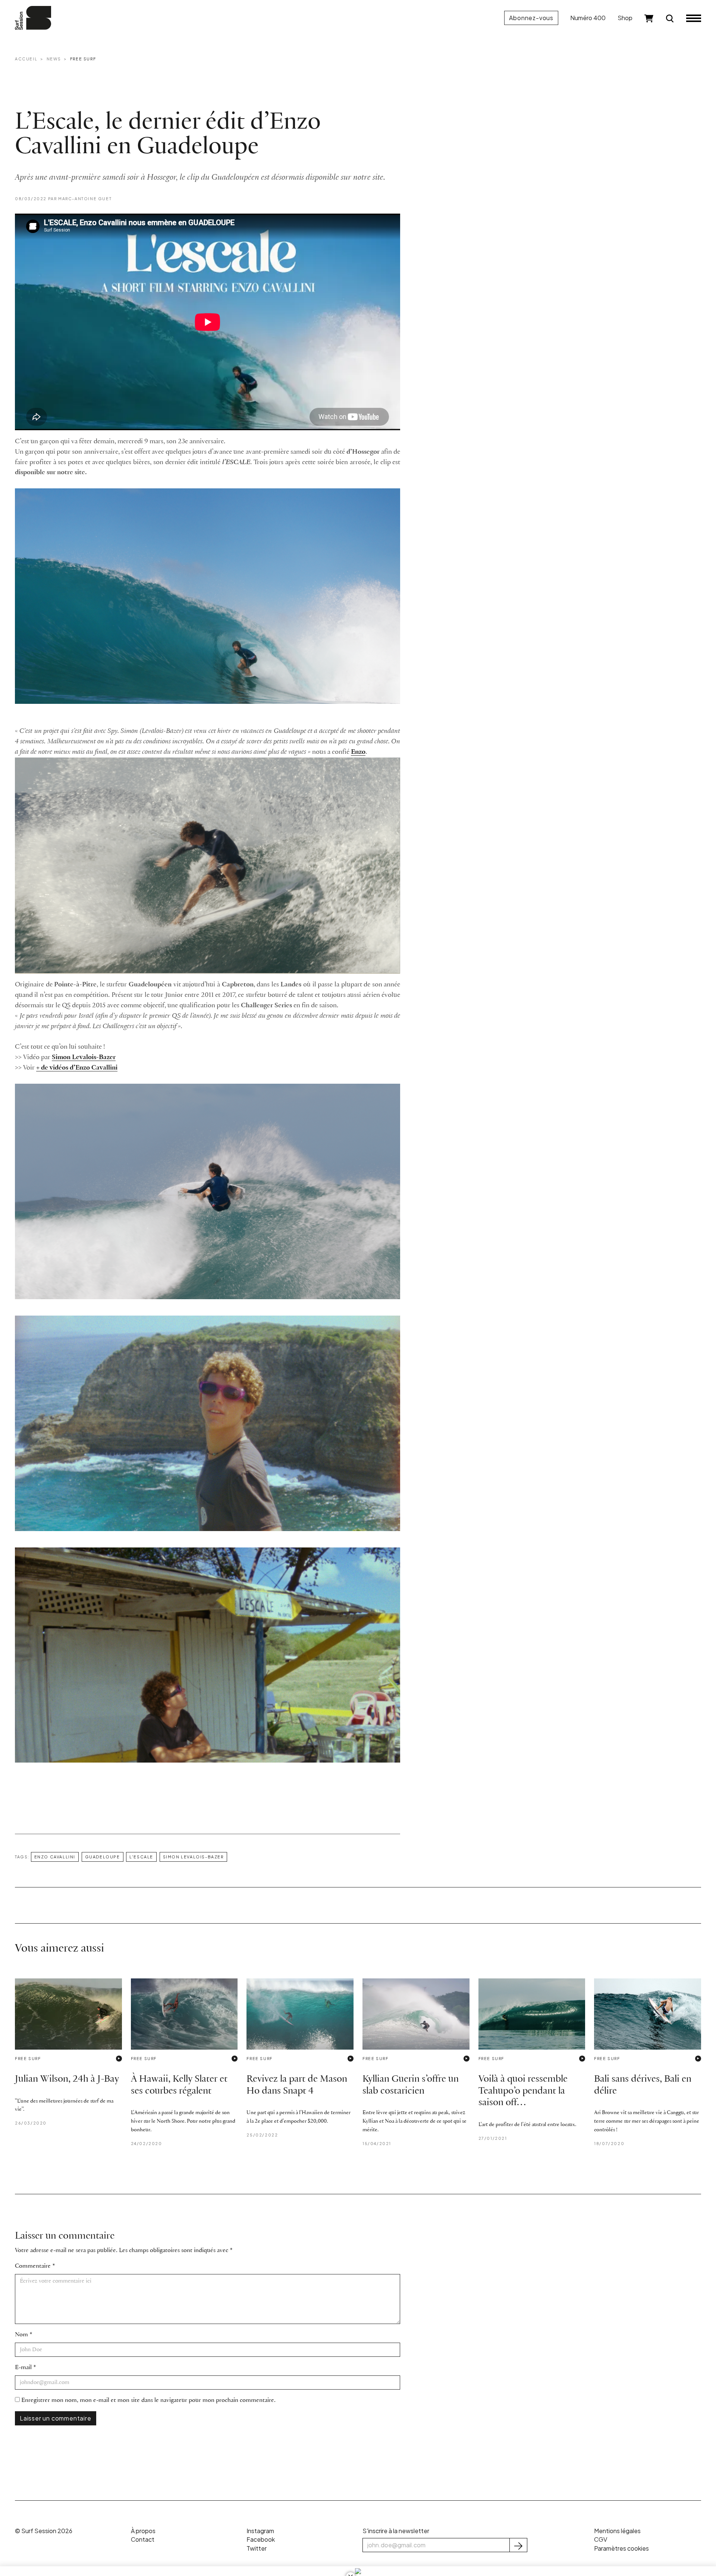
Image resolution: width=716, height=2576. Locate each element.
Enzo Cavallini (55, 1857)
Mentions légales (617, 2531)
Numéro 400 (588, 18)
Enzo (358, 752)
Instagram (260, 2531)
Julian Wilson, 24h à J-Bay (67, 2079)
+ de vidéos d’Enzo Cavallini (77, 1068)
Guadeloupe (103, 1857)
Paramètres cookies (621, 2548)
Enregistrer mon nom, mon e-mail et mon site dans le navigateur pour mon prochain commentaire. (148, 2400)
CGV (601, 2539)
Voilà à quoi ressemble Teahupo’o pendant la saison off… (523, 2091)
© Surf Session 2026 (44, 2531)
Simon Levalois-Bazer (84, 1057)
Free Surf (83, 59)
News (54, 59)
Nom (21, 2335)
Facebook (261, 2539)
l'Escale (141, 1857)
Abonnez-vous (531, 18)
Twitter (257, 2548)
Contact (143, 2539)
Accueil (26, 59)
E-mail (23, 2367)
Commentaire (33, 2266)
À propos (143, 2531)
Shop (625, 18)
